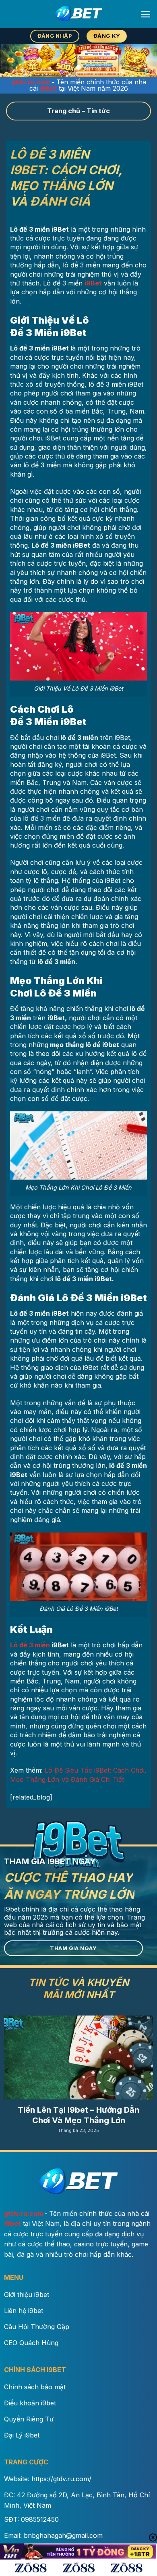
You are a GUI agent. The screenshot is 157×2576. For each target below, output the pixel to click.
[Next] (150, 2071)
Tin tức (98, 111)
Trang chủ (64, 111)
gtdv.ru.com (31, 82)
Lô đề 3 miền (30, 1645)
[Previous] (7, 2071)
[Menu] (146, 14)
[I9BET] (78, 14)
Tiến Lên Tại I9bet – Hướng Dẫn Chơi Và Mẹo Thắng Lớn (78, 2115)
